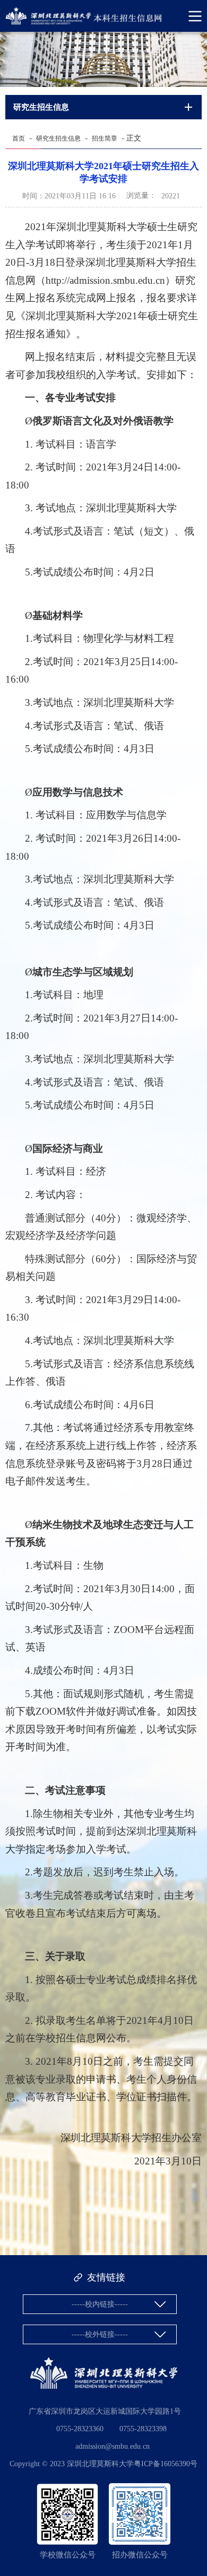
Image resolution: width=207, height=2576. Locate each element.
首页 (19, 138)
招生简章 (105, 138)
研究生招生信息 (58, 138)
